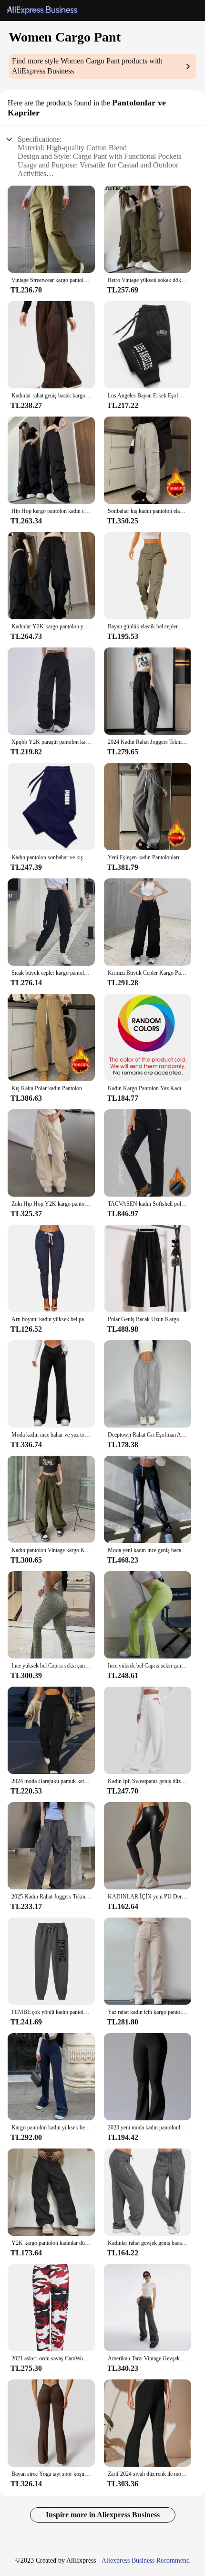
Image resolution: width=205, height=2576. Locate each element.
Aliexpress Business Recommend (146, 2560)
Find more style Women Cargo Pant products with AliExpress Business (87, 66)
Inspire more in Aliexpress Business (103, 2515)
